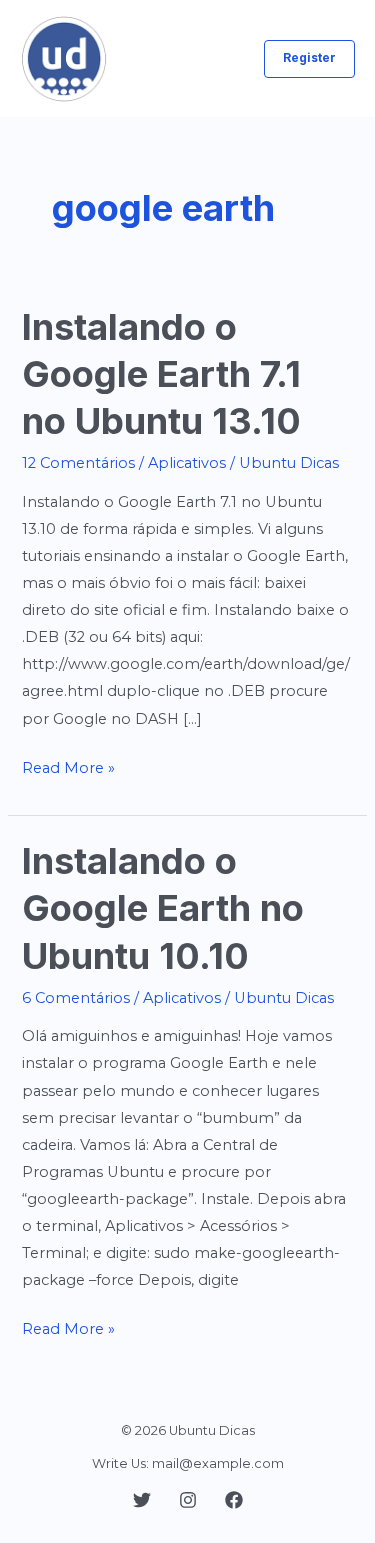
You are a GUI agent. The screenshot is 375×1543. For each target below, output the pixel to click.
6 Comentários (76, 998)
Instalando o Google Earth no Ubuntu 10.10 (163, 908)
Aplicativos (187, 463)
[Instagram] (188, 1500)
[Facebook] (234, 1500)
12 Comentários (78, 463)
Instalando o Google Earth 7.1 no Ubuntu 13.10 (161, 374)
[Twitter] (142, 1500)
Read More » (68, 770)
